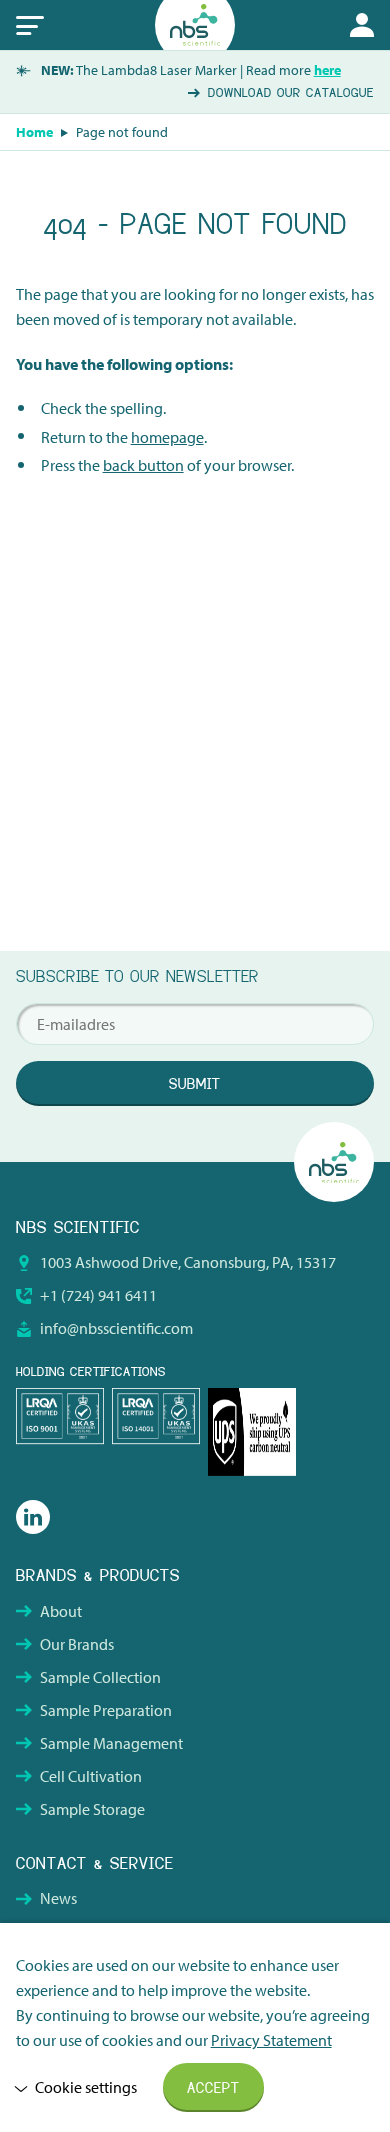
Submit (195, 1084)
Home (34, 132)
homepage (167, 437)
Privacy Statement (271, 2040)
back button (143, 465)
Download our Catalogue (291, 92)
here (327, 70)
